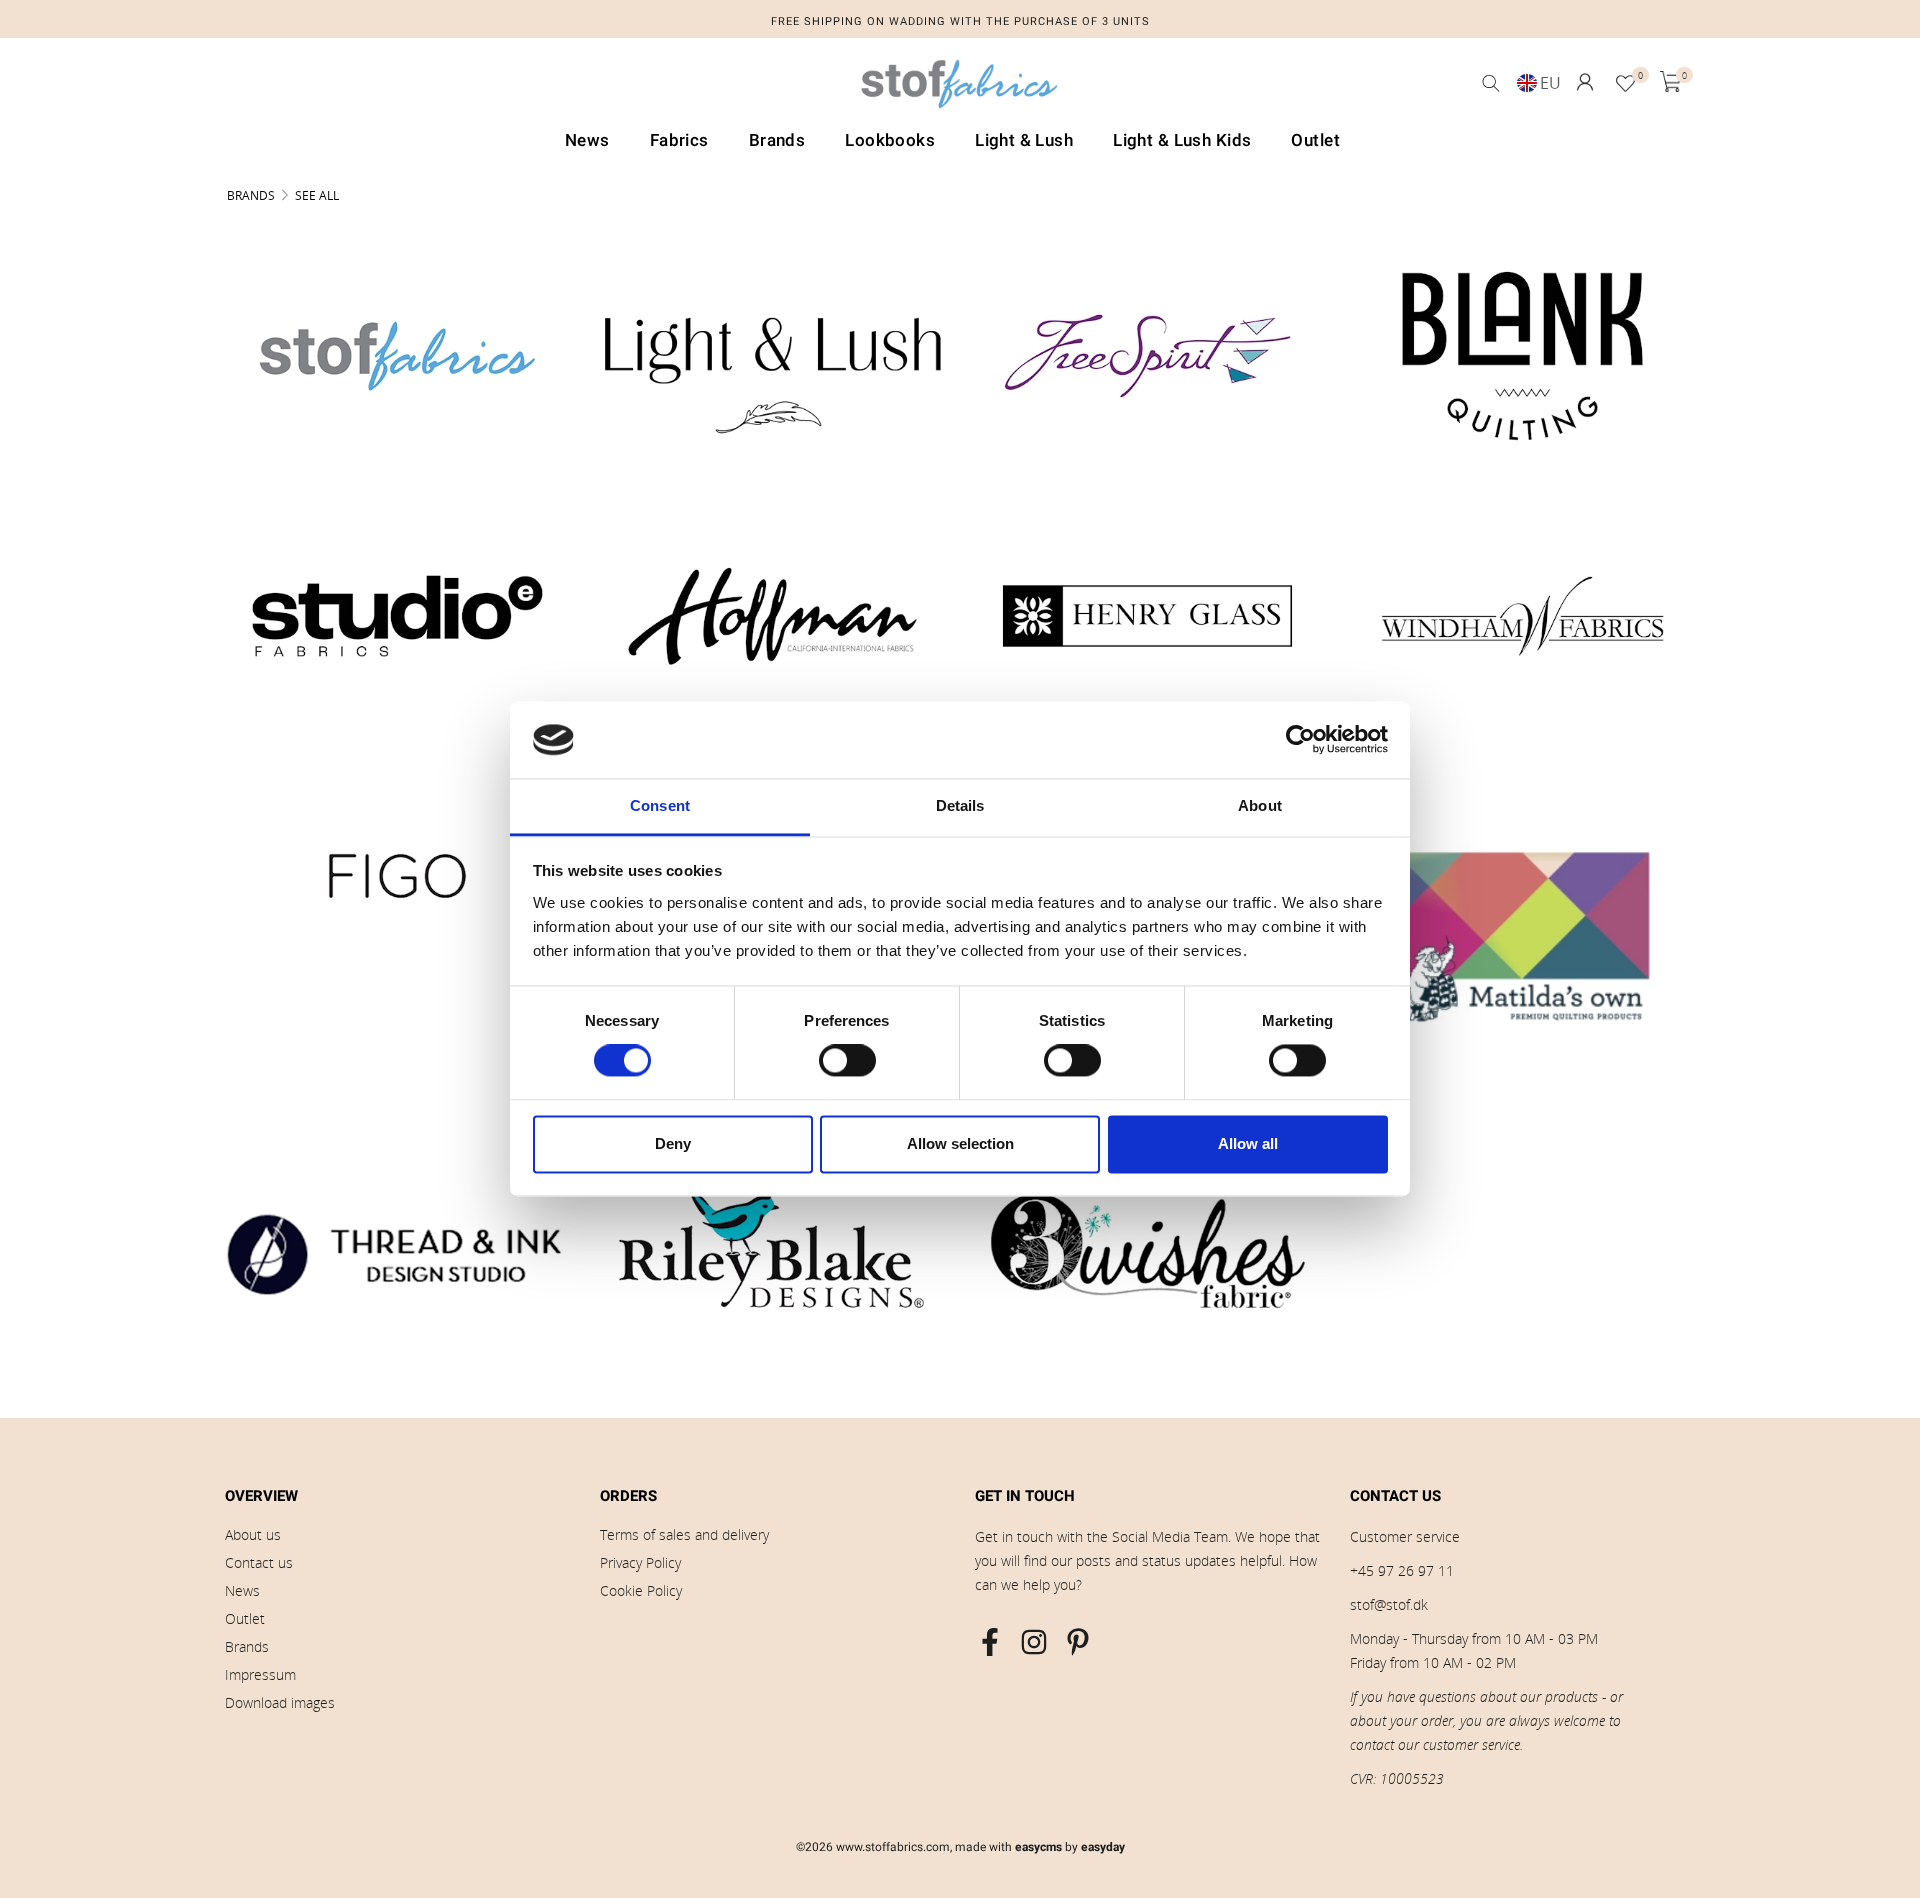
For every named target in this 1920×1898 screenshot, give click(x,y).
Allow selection (960, 1143)
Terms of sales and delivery (684, 1534)
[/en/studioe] (397, 616)
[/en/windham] (1522, 616)
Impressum (260, 1674)
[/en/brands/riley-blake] (772, 1251)
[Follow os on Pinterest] (1078, 1642)
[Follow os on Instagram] (1034, 1642)
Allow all (1248, 1143)
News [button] (587, 140)
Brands (251, 195)
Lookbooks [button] (890, 140)
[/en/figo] (397, 876)
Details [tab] (960, 805)
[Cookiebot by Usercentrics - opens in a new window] (1300, 740)
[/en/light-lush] (772, 356)
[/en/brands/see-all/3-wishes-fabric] (1147, 1251)
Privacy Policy (640, 1562)
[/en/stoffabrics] (397, 356)
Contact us (259, 1562)
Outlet (245, 1618)
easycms (1038, 1847)
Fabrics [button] (679, 140)
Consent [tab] (660, 805)
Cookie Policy (641, 1590)
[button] (1585, 82)
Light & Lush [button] (1024, 140)
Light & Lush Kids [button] (1182, 140)
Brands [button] (777, 140)
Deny (673, 1143)
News (242, 1590)
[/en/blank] (1522, 356)
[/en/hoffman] (772, 616)
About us (253, 1534)
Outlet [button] (1315, 140)
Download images (280, 1702)
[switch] (847, 1061)
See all (317, 195)
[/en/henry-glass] (1147, 616)
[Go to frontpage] (960, 89)
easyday (1103, 1847)
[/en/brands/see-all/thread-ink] (397, 1251)
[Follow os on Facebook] (990, 1642)
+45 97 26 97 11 (1402, 1570)
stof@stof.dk (1389, 1604)
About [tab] (1260, 805)
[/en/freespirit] (1147, 356)
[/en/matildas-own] (1522, 933)
